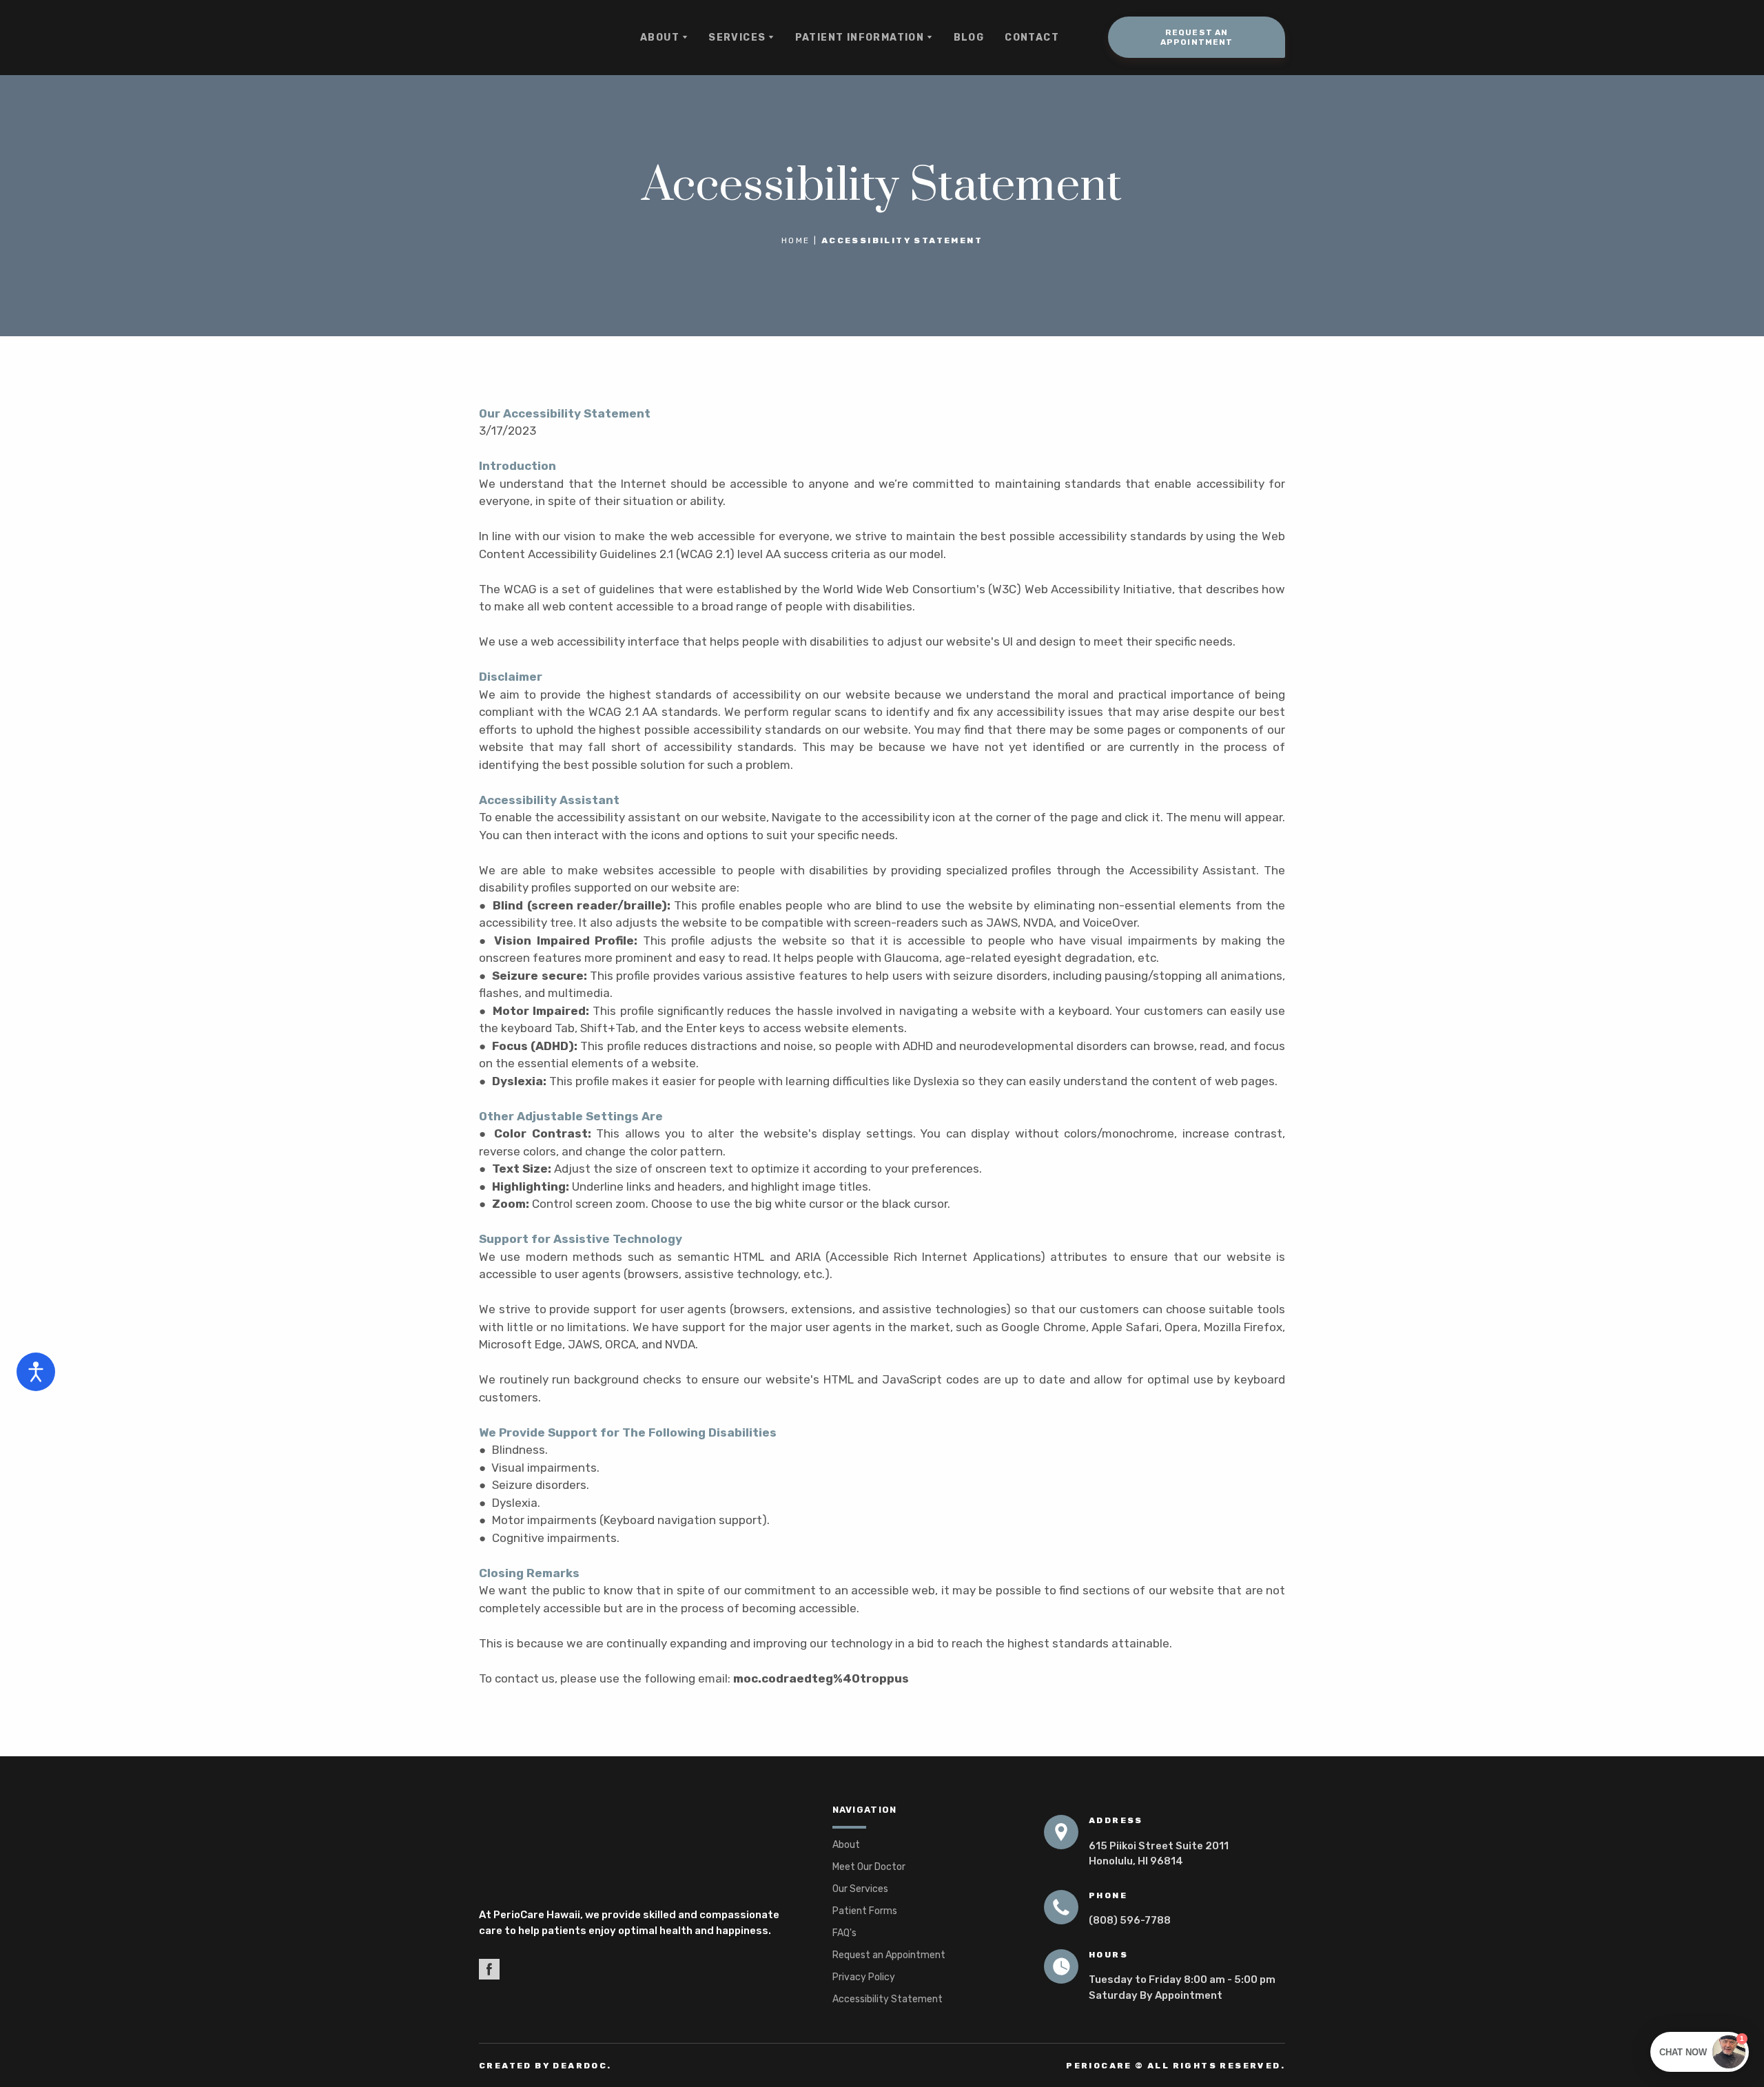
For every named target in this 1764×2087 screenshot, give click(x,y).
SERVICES (737, 38)
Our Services (860, 1889)
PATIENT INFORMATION (860, 38)
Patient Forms (865, 1911)
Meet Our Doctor (869, 1867)
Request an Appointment (889, 1955)
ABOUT (660, 38)
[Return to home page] (533, 38)
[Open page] (635, 1849)
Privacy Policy (864, 1977)
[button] (1197, 37)
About (846, 1845)
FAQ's (844, 1933)
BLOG (969, 38)
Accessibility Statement (888, 1999)
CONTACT (1032, 38)
